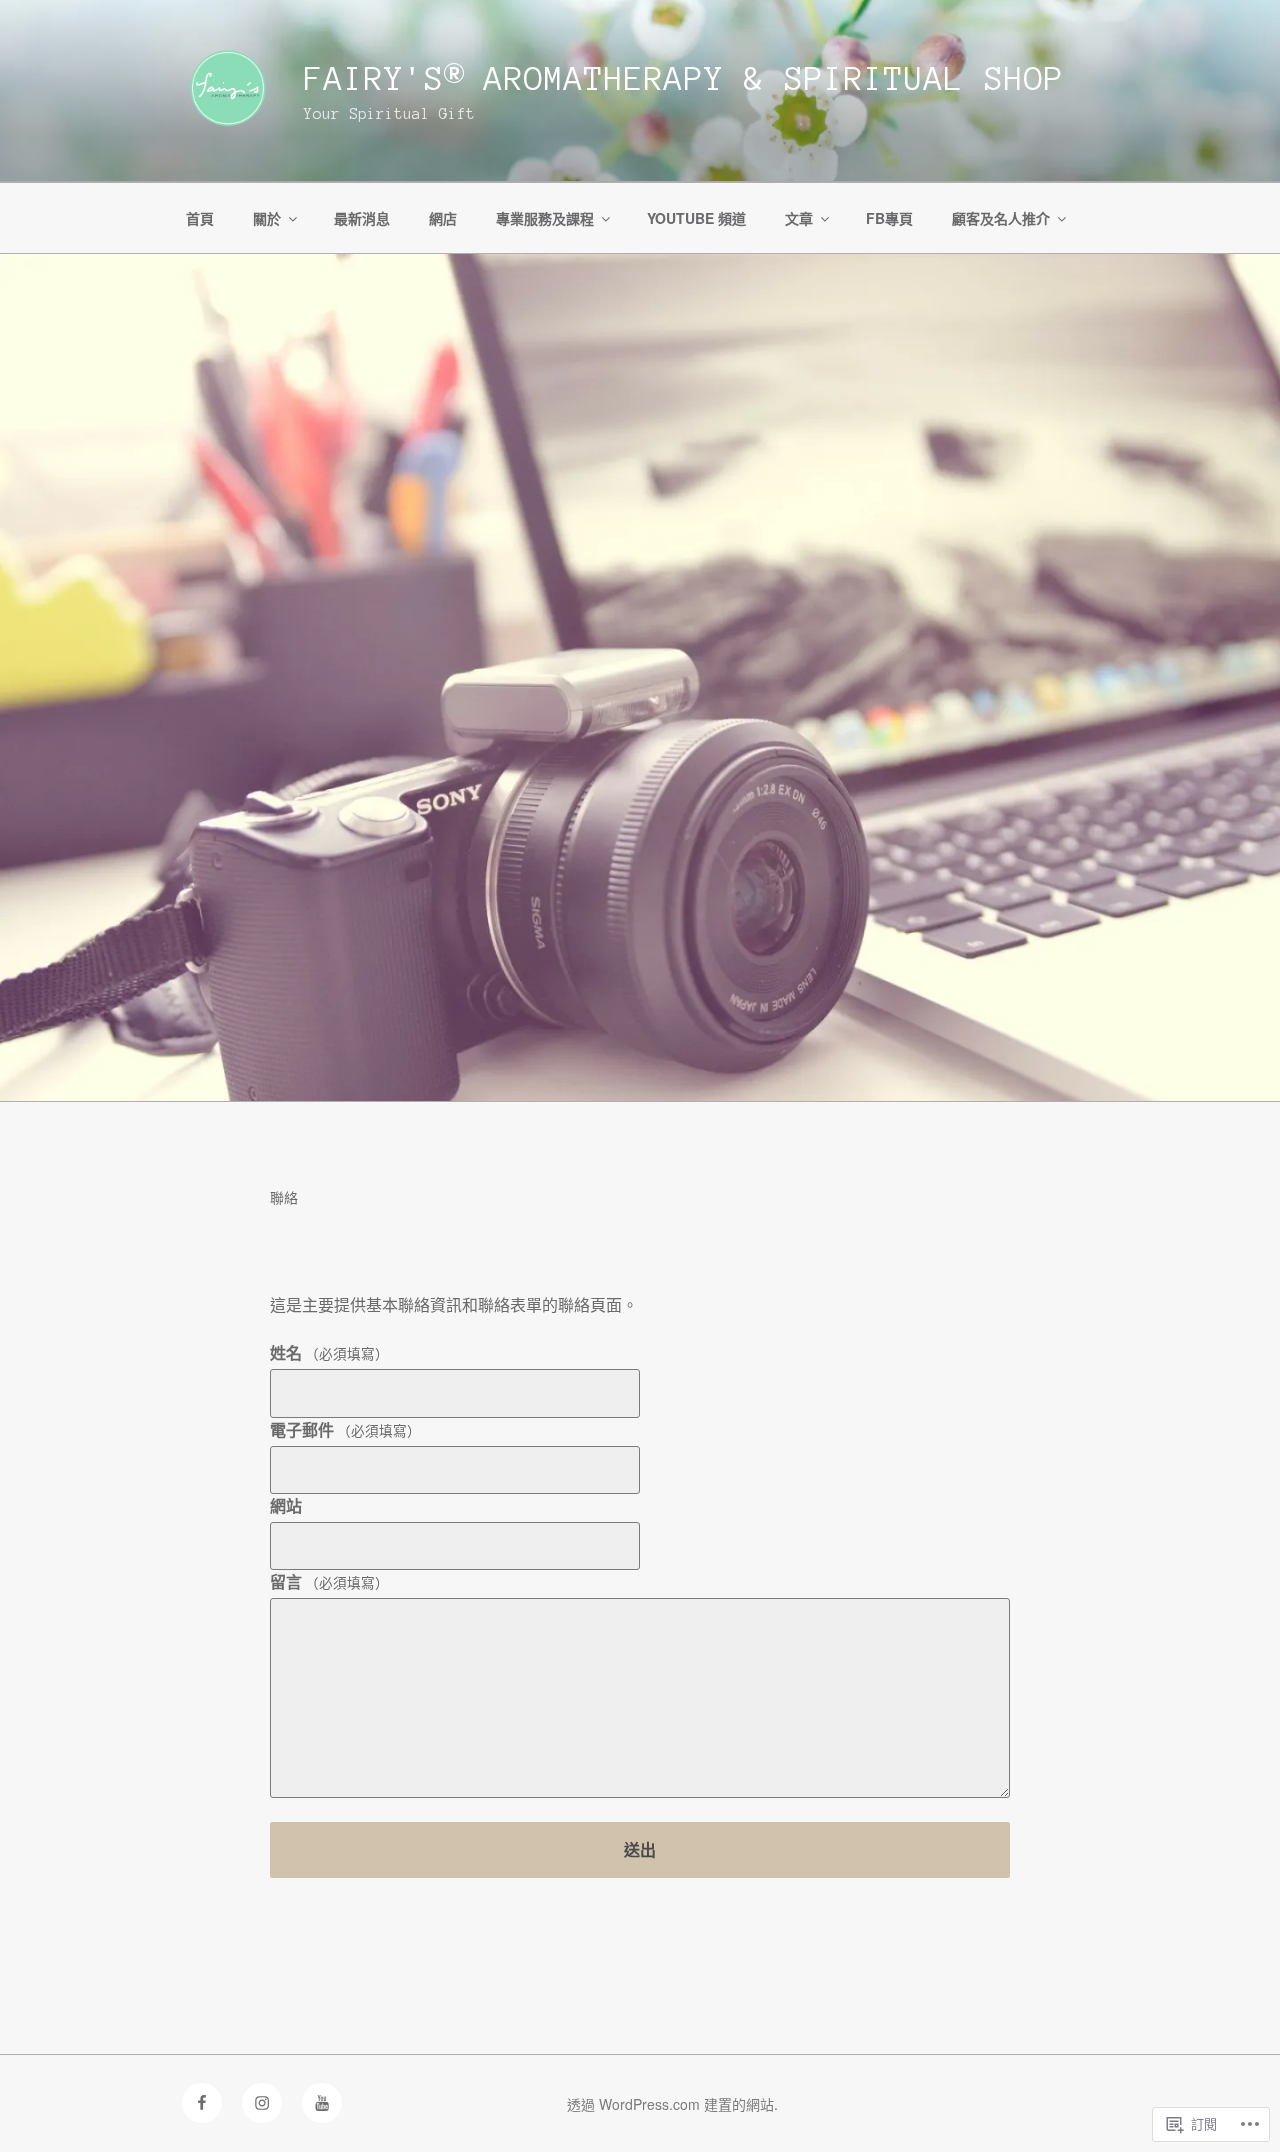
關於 (267, 218)
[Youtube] (322, 2103)
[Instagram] (262, 2103)
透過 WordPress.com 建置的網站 (670, 2104)
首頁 (200, 218)
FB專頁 (889, 218)
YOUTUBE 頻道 (696, 218)
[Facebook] (202, 2103)
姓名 (329, 1352)
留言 (329, 1581)
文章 (799, 218)
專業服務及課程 (545, 218)
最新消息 (362, 218)
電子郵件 (345, 1429)
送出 (640, 1849)
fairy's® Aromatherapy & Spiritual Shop (684, 79)
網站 (286, 1505)
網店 (443, 218)
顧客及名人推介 (1001, 218)
